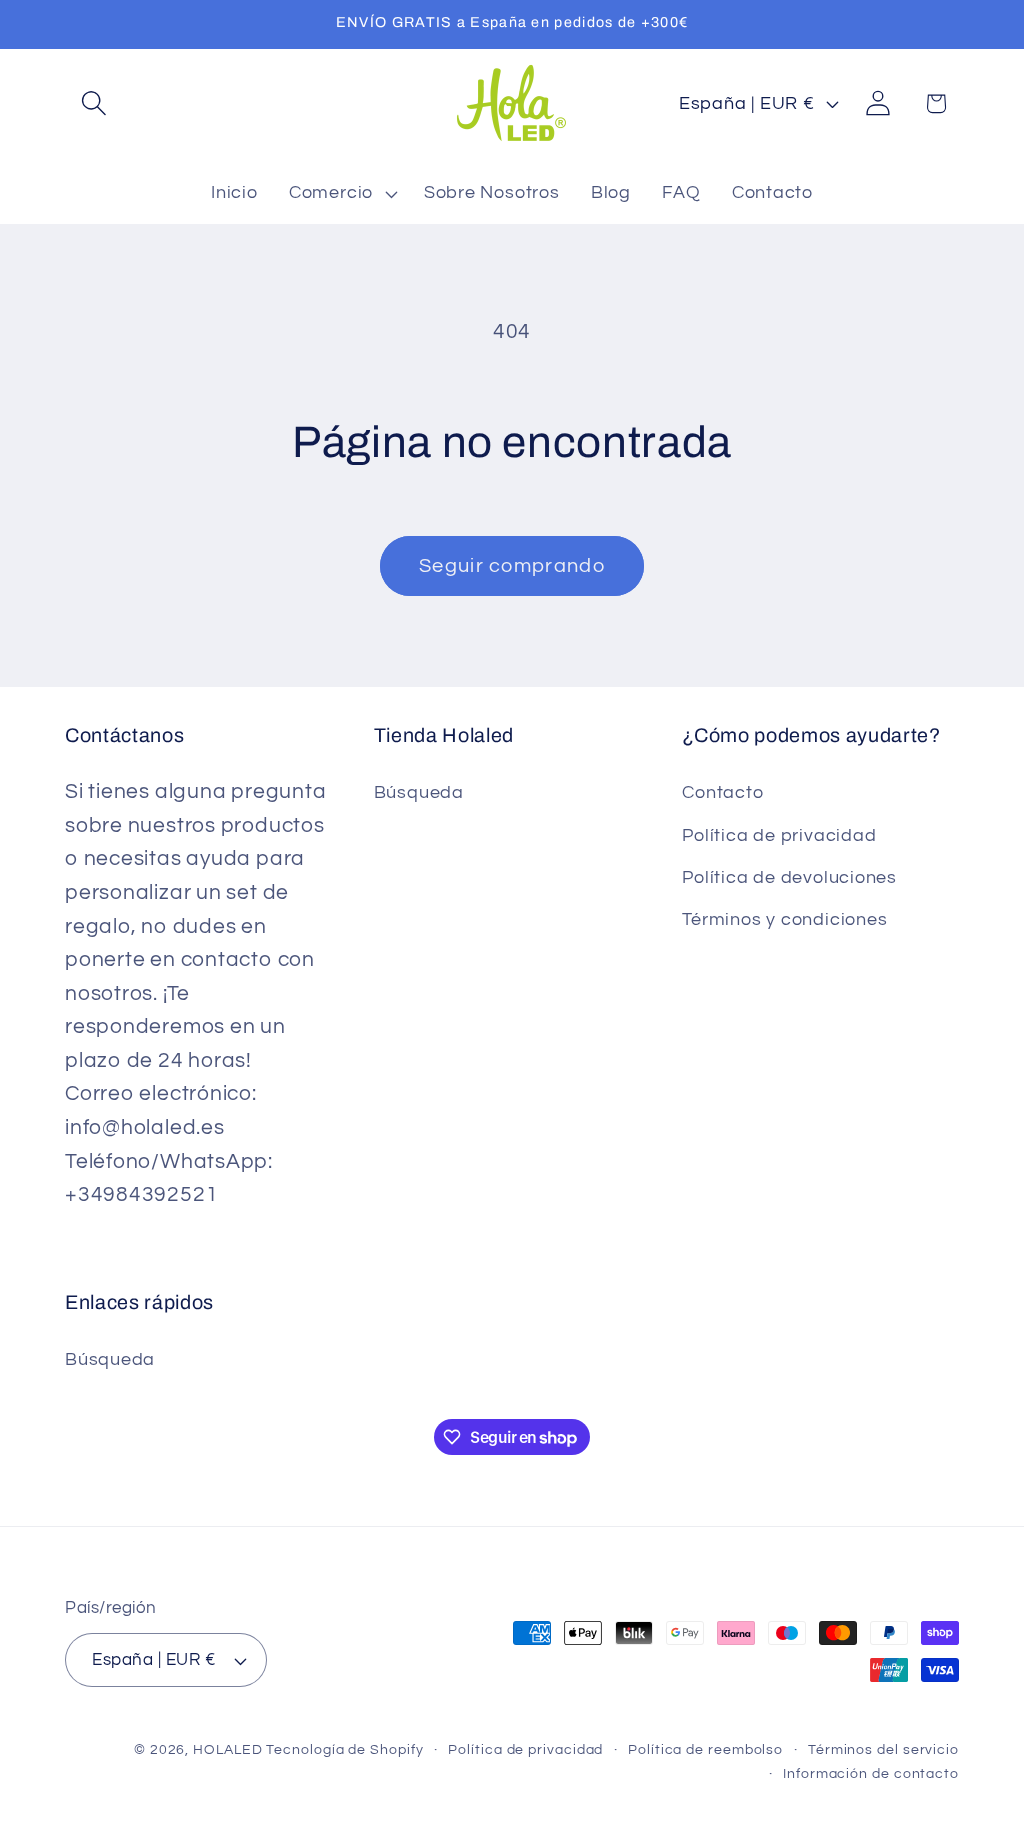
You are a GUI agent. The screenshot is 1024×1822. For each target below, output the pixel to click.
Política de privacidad (779, 835)
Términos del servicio (883, 1749)
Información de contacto (871, 1773)
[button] (93, 103)
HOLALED (227, 1749)
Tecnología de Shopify (344, 1749)
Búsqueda (419, 792)
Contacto (722, 792)
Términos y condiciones (784, 919)
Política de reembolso (705, 1749)
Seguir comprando (512, 566)
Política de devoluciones (789, 877)
